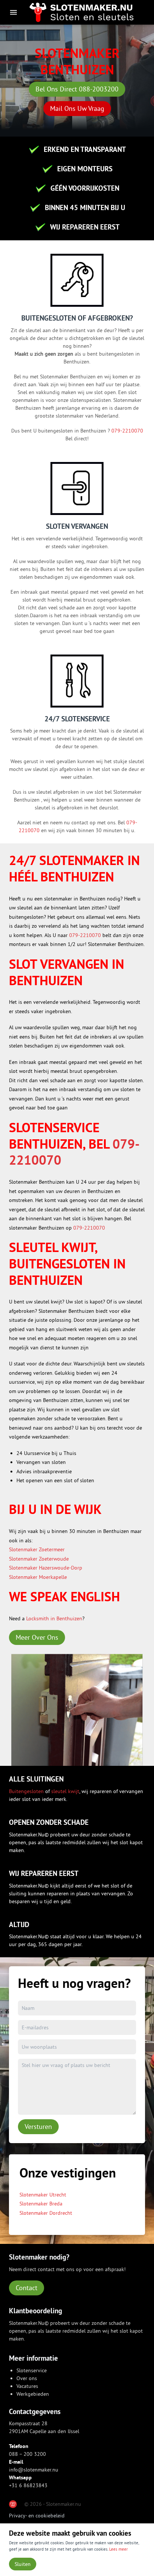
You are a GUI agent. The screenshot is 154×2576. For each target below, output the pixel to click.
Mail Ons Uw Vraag (77, 108)
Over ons (27, 2378)
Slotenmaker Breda (41, 2204)
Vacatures (27, 2386)
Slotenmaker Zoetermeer (37, 1549)
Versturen (38, 2127)
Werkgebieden (33, 2394)
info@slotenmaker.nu (34, 2470)
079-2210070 (127, 431)
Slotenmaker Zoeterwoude (39, 1559)
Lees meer (118, 2549)
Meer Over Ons (37, 1637)
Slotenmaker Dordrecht (46, 2213)
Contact (27, 2288)
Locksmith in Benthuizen (54, 1618)
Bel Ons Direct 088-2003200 (77, 89)
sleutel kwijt (65, 1791)
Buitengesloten (27, 1791)
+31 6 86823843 (28, 2485)
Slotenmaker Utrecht (43, 2195)
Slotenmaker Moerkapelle (38, 1577)
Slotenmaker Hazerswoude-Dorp (46, 1568)
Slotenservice (32, 2370)
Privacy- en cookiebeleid (37, 2516)
